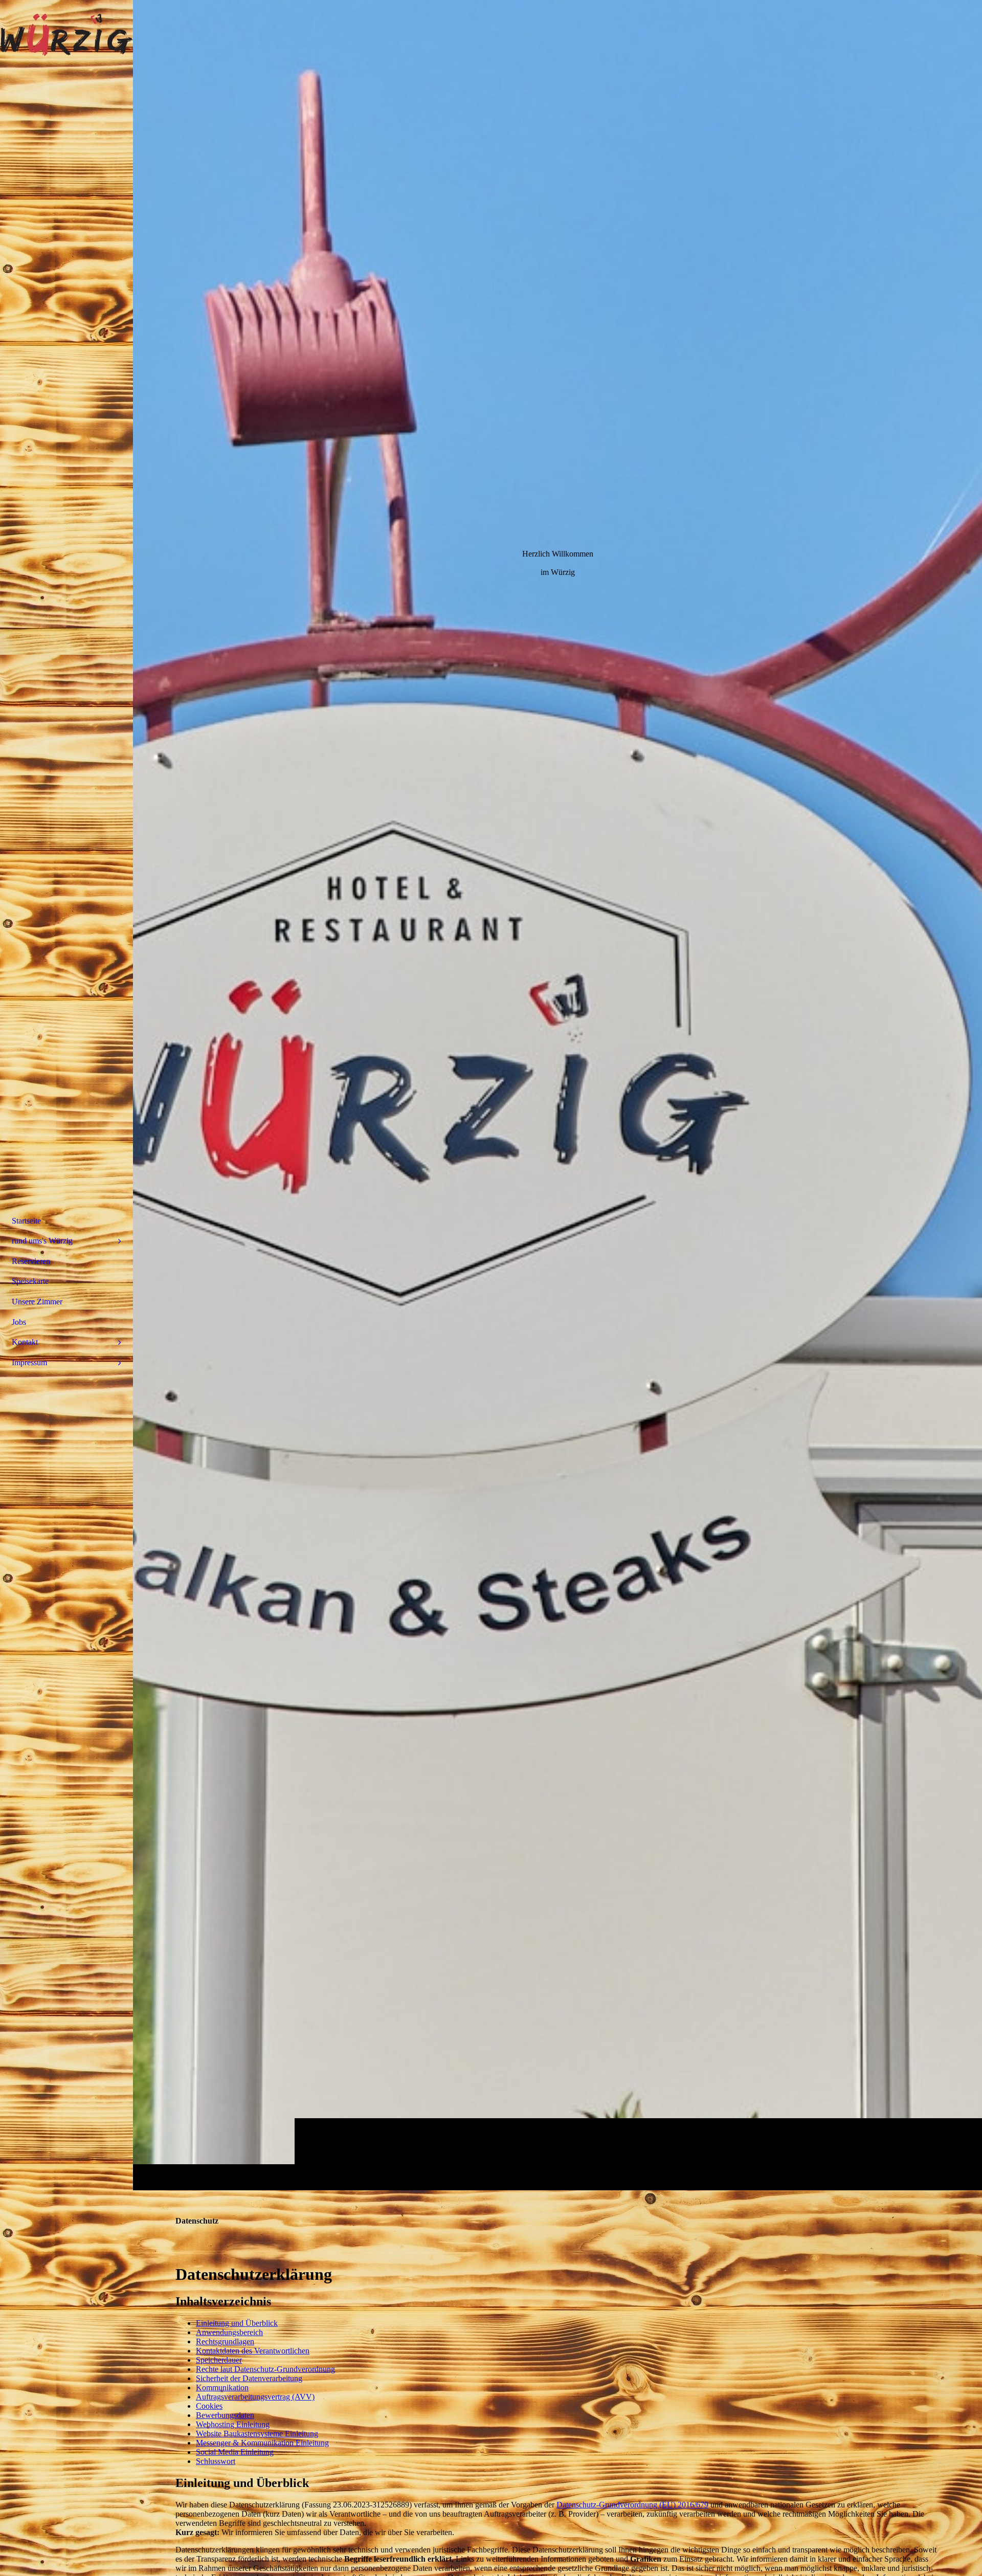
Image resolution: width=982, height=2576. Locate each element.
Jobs (19, 1322)
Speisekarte (30, 1281)
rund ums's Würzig (42, 1241)
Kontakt (25, 1342)
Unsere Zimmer (37, 1302)
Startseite (26, 1221)
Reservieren (31, 1261)
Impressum (29, 1362)
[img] (557, 1095)
